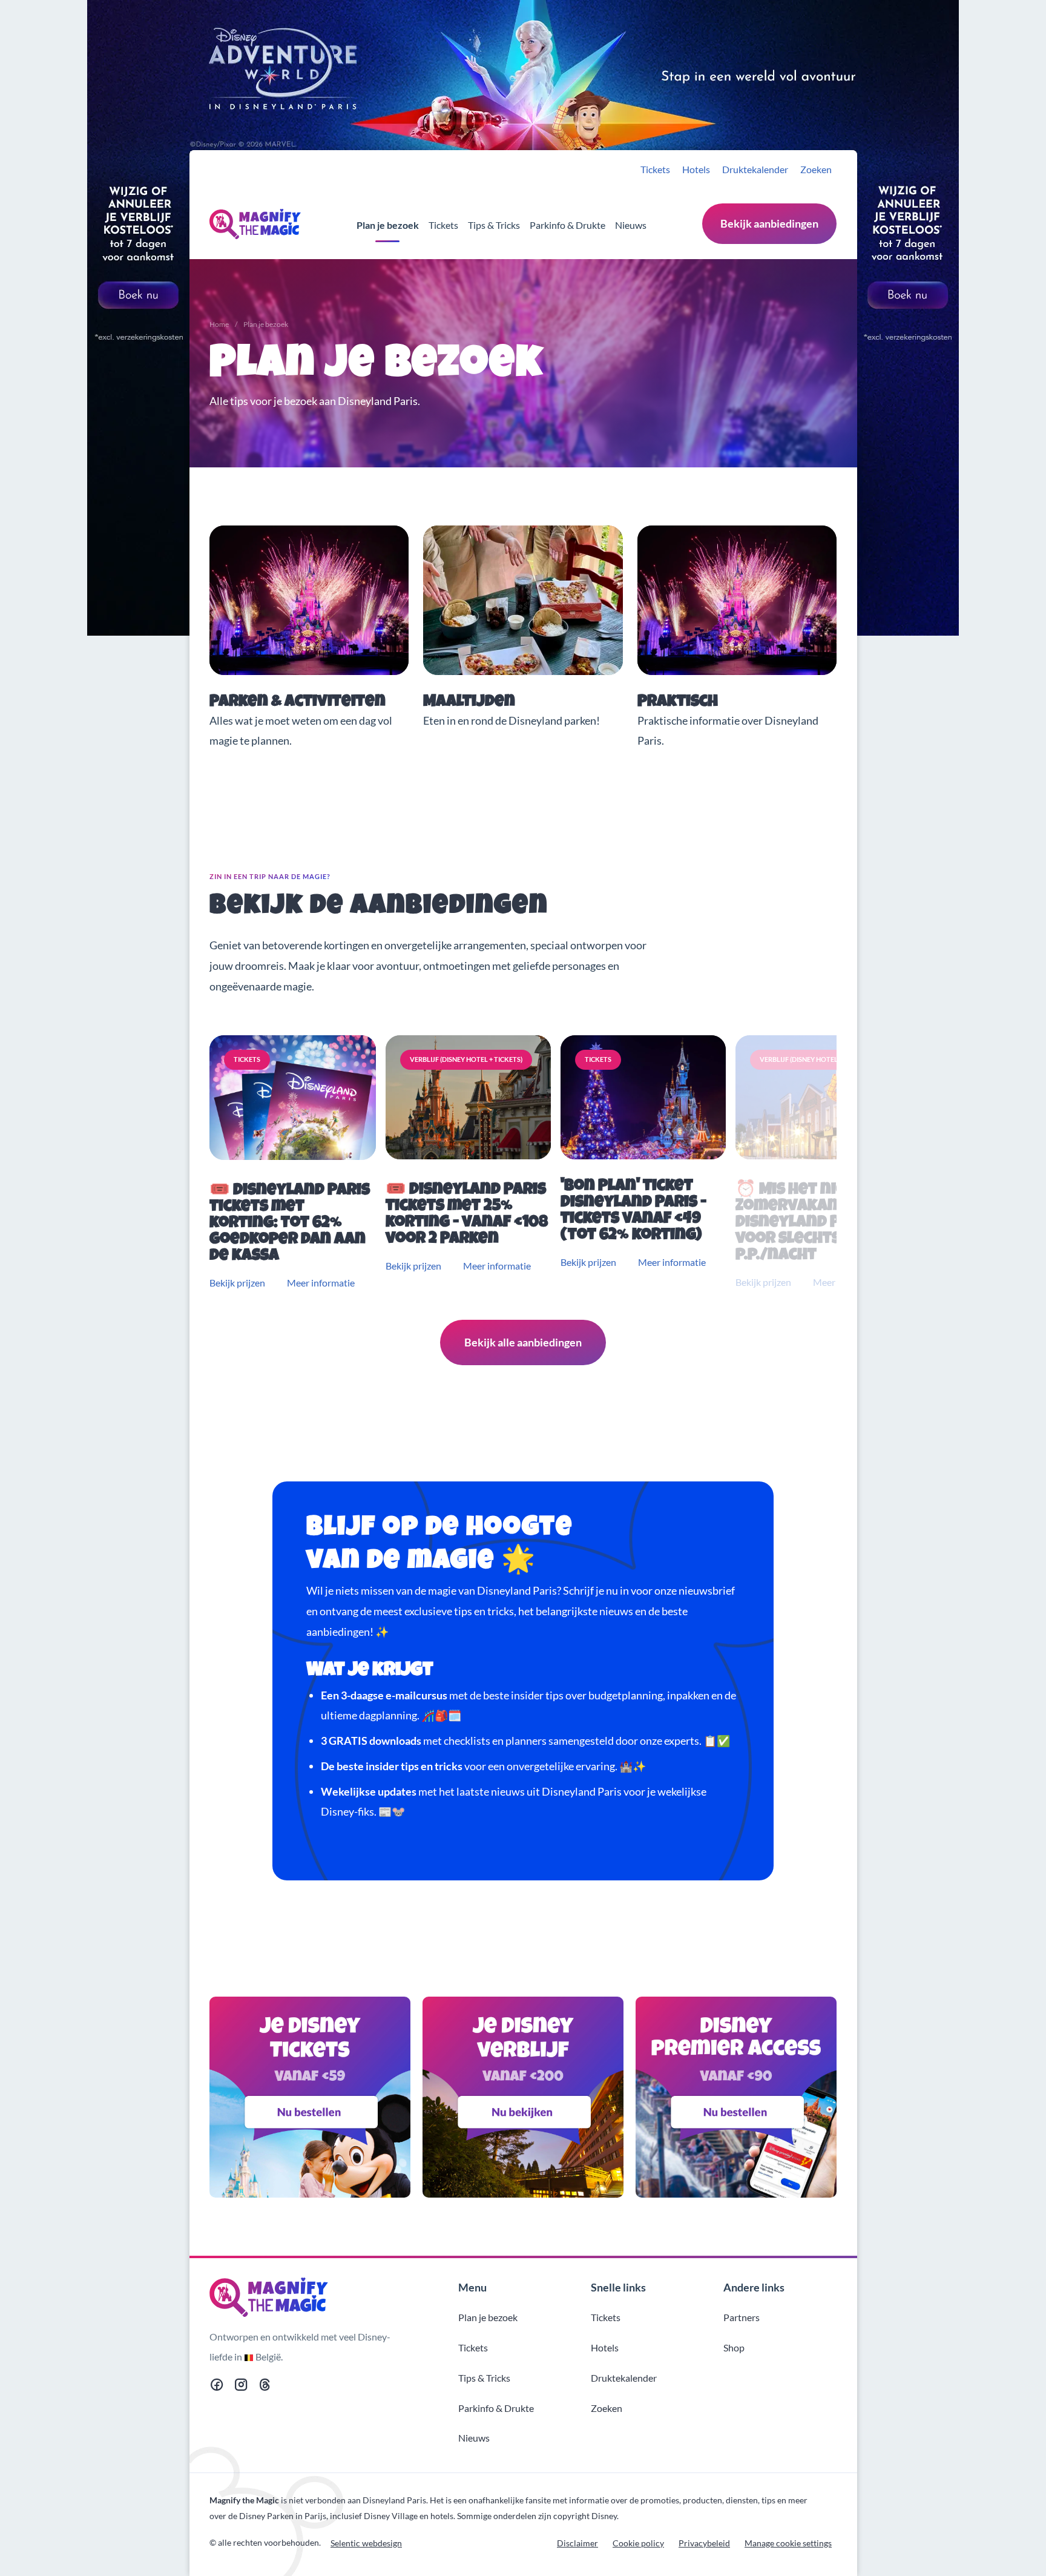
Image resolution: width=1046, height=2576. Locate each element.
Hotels (696, 169)
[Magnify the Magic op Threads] (265, 2387)
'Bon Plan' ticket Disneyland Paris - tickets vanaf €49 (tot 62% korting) (633, 1211)
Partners (742, 2317)
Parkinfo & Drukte (567, 225)
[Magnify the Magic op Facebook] (217, 2387)
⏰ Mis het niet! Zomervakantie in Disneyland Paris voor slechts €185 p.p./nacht (808, 1223)
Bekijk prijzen (237, 1283)
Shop (734, 2347)
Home (219, 324)
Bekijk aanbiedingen (769, 223)
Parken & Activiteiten (298, 703)
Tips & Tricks (494, 225)
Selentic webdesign (366, 2543)
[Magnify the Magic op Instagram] (241, 2387)
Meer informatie (321, 1283)
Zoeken (816, 169)
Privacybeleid (704, 2543)
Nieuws (631, 225)
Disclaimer (577, 2543)
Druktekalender (755, 169)
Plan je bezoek (388, 225)
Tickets (655, 169)
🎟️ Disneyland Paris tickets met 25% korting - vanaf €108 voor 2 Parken (467, 1215)
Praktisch (678, 703)
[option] (295, 1163)
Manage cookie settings (788, 2543)
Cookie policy (638, 2543)
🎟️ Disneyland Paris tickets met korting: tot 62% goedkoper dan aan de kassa (290, 1224)
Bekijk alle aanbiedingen (523, 1342)
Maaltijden (469, 703)
